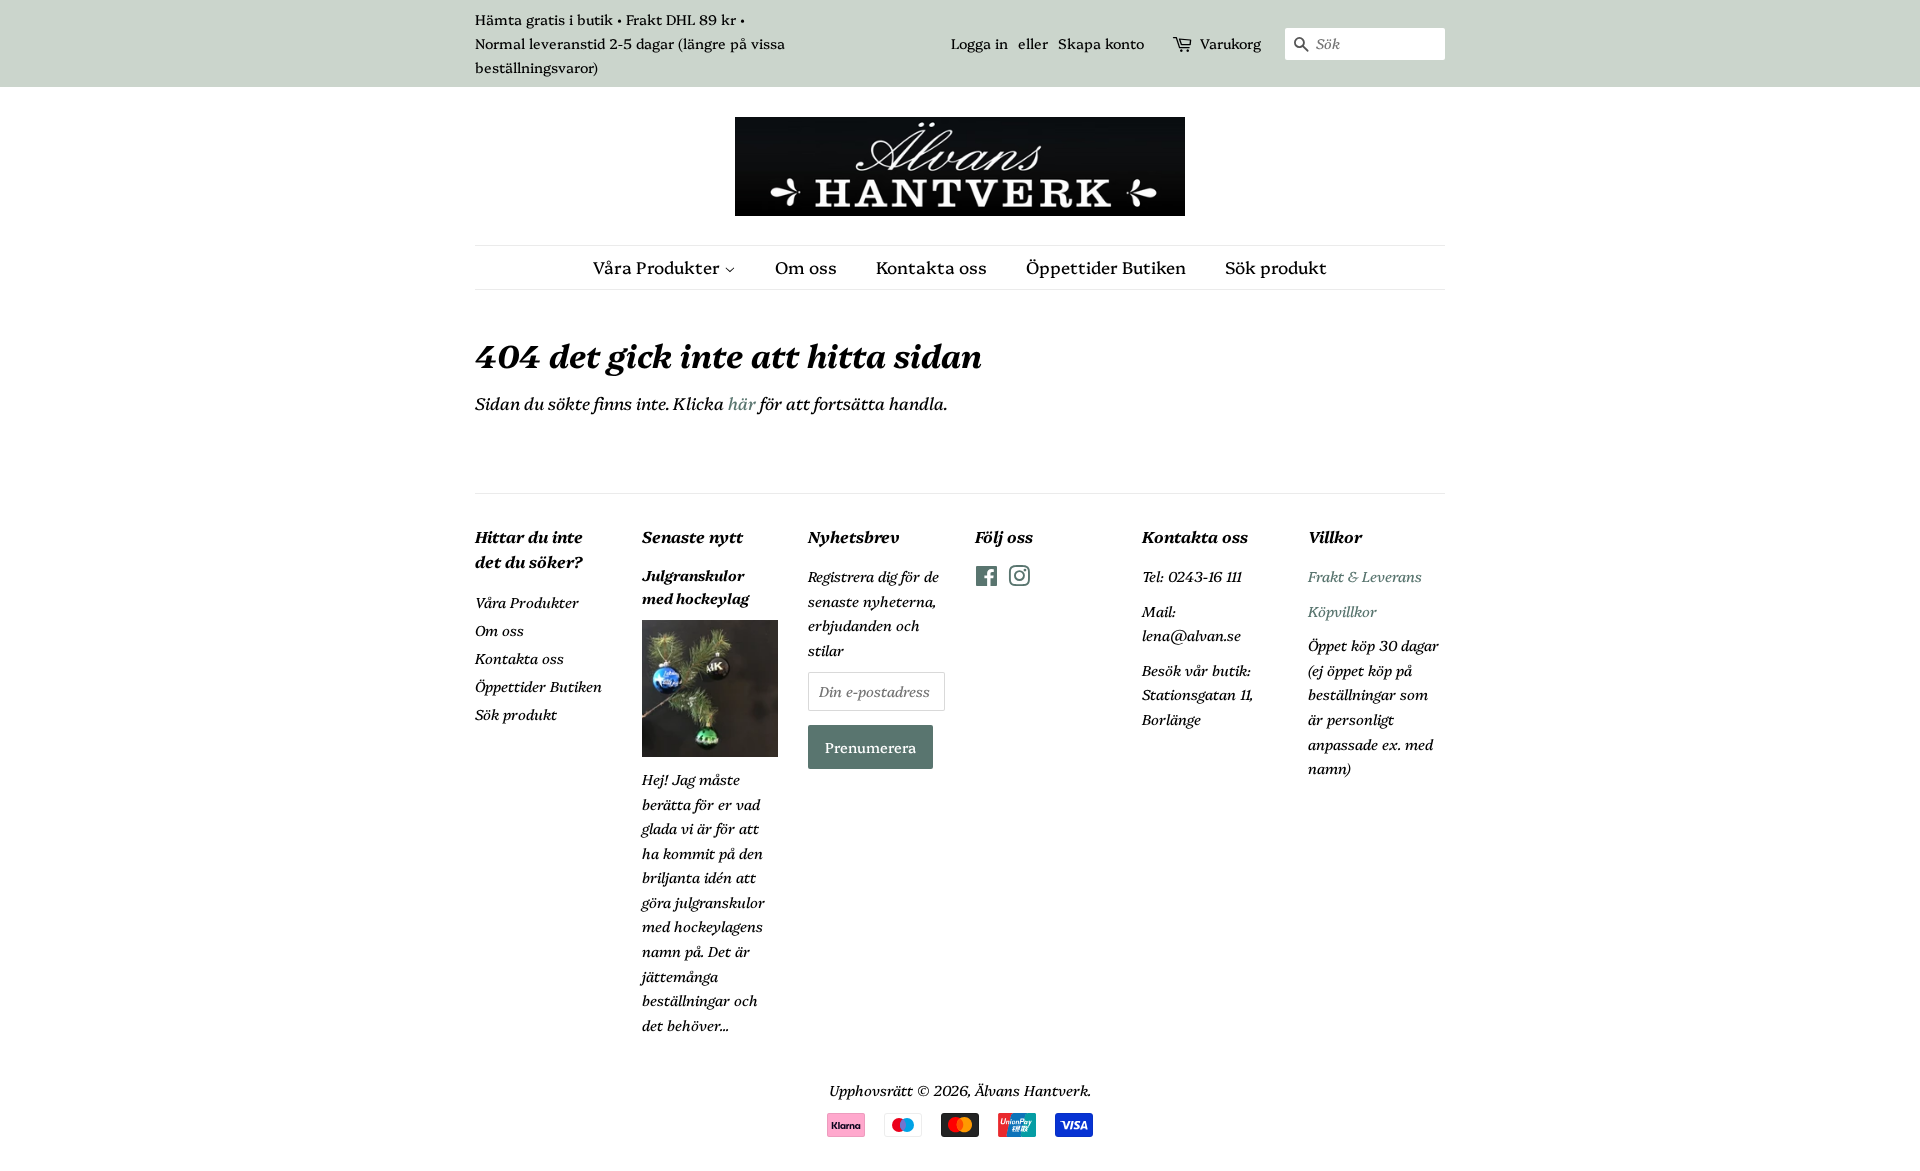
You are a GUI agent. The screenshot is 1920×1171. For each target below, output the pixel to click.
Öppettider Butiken (1106, 266)
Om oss (806, 266)
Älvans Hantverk (1031, 1090)
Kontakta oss (931, 266)
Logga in (979, 43)
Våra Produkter (658, 266)
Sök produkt (1276, 266)
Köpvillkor (1342, 611)
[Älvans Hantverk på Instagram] (1019, 579)
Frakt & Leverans (1365, 576)
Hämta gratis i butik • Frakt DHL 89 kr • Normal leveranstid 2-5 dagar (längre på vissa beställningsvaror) (630, 43)
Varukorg (1230, 43)
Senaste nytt (692, 536)
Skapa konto (1101, 43)
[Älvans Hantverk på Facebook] (986, 579)
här (742, 402)
